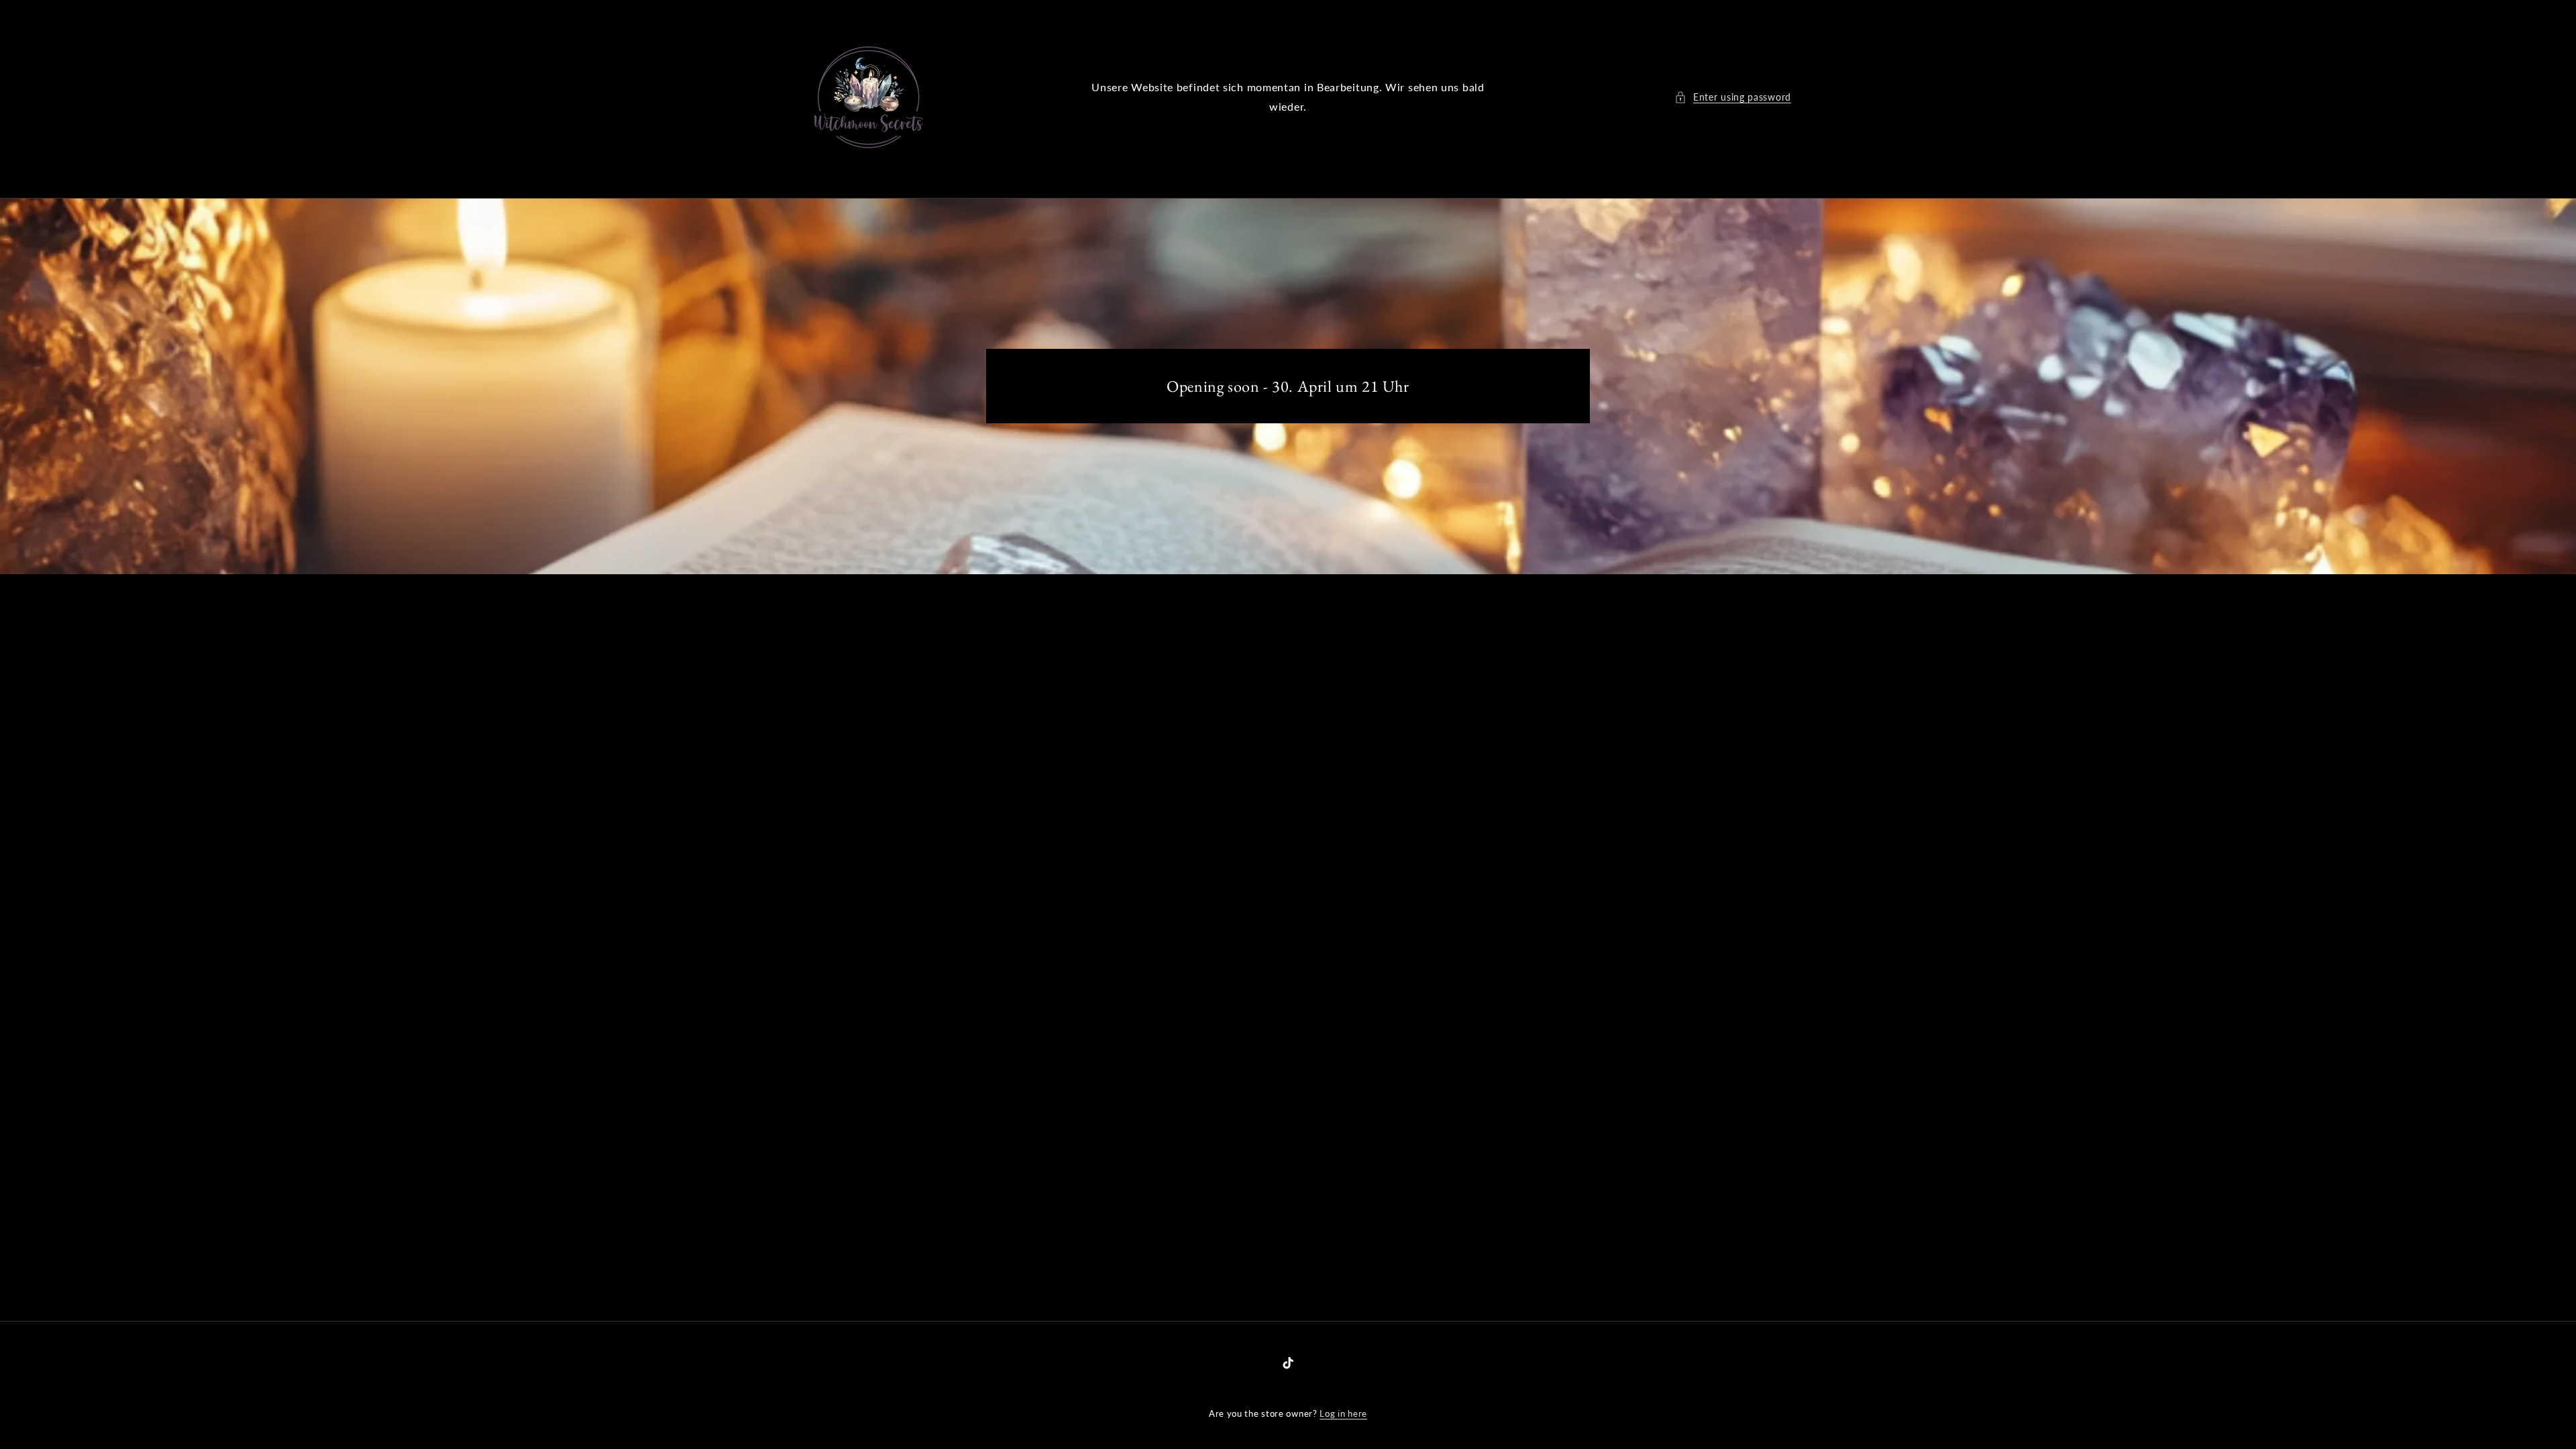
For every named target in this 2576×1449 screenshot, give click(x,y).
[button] (1733, 97)
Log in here (1343, 1413)
